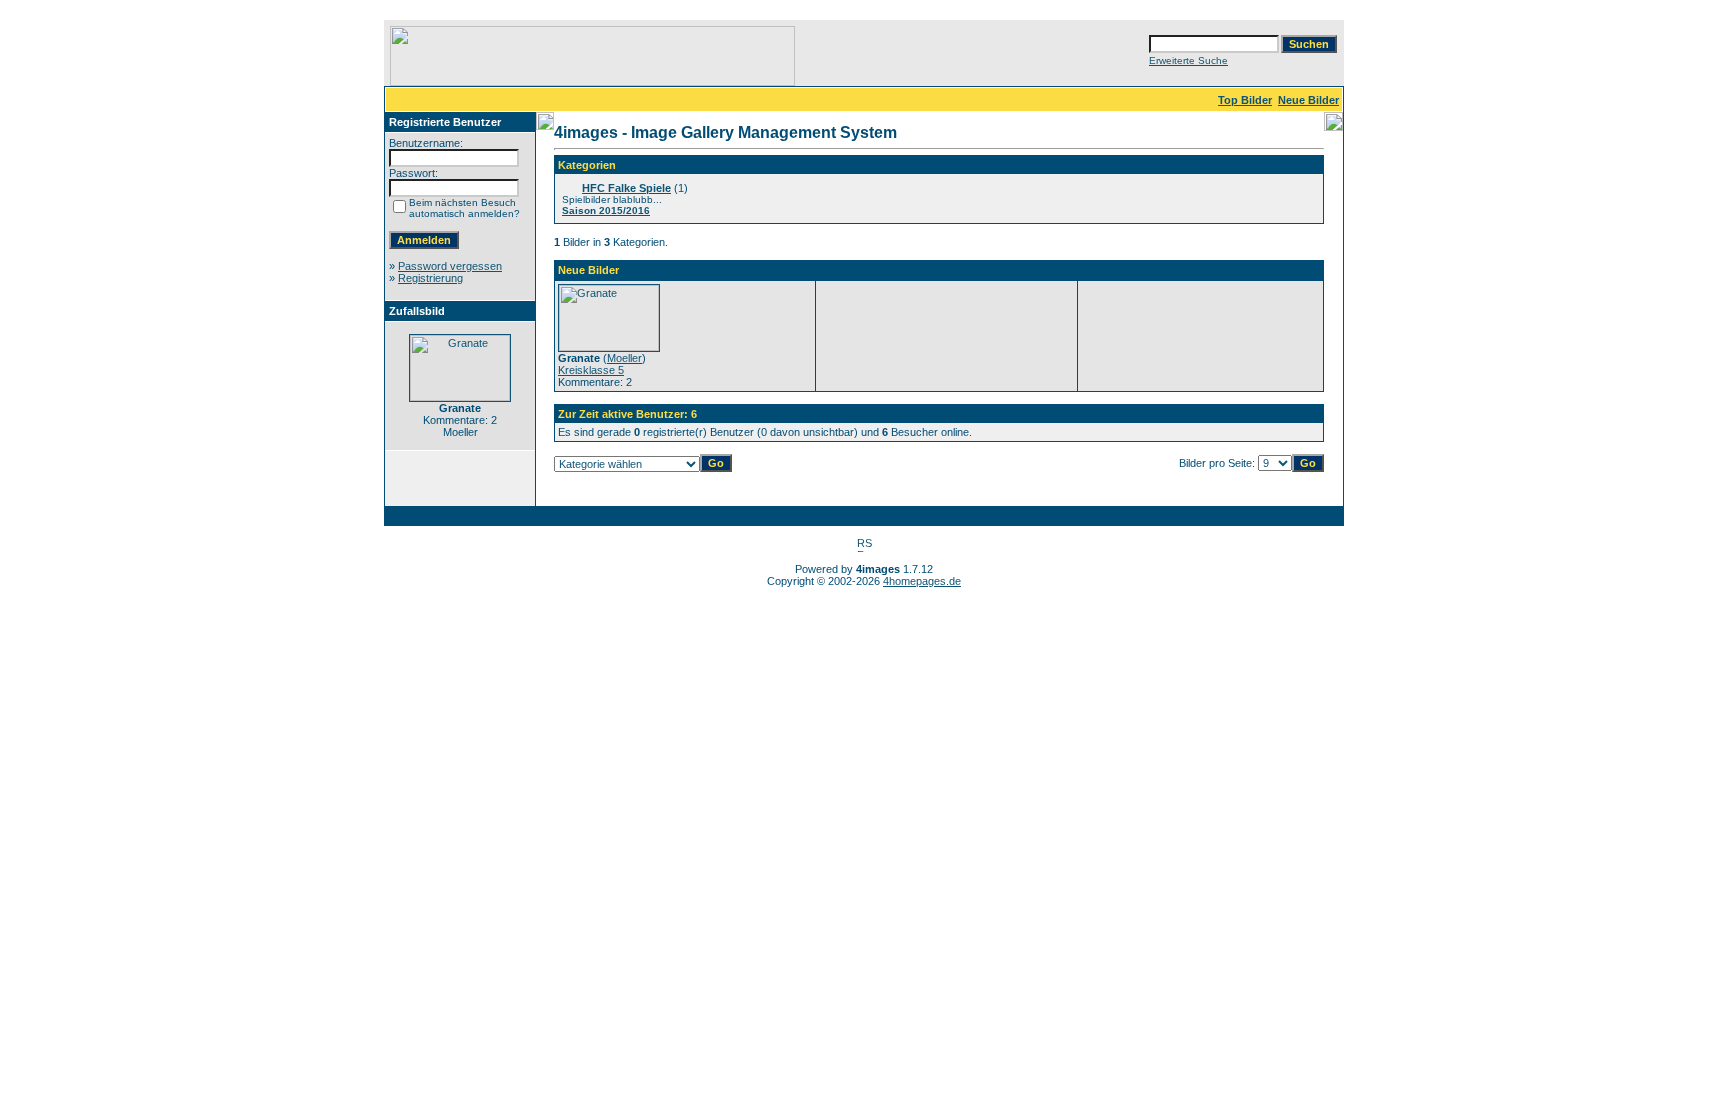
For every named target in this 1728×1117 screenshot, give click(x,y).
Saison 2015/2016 (606, 210)
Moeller (624, 358)
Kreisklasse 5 (591, 370)
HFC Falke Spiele (626, 188)
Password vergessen (450, 266)
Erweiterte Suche (1188, 60)
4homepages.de (922, 581)
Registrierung (430, 278)
